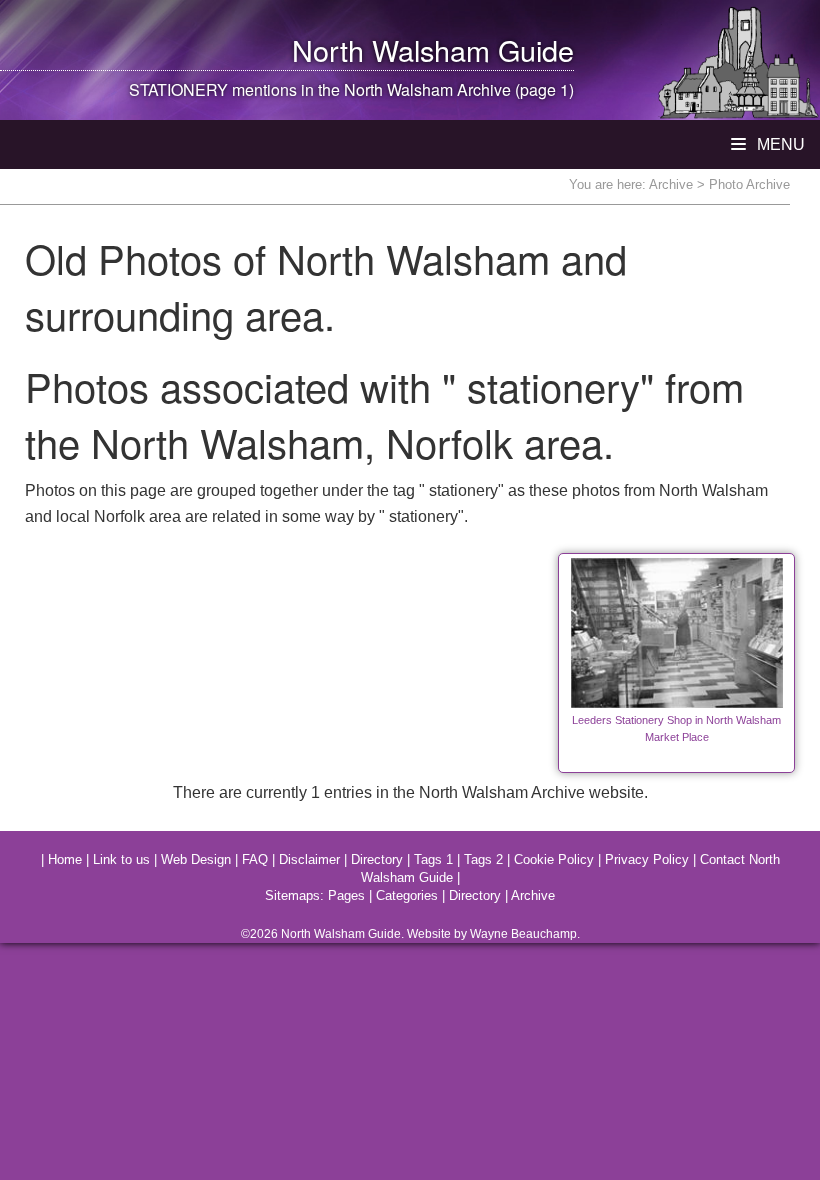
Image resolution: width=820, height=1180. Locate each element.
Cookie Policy (554, 859)
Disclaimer (309, 859)
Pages (346, 895)
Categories (407, 895)
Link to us (121, 859)
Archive (671, 184)
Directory (377, 859)
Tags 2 (483, 859)
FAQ (255, 859)
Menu (779, 144)
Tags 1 (433, 859)
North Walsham (391, 49)
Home (65, 859)
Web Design (196, 859)
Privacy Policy (647, 859)
